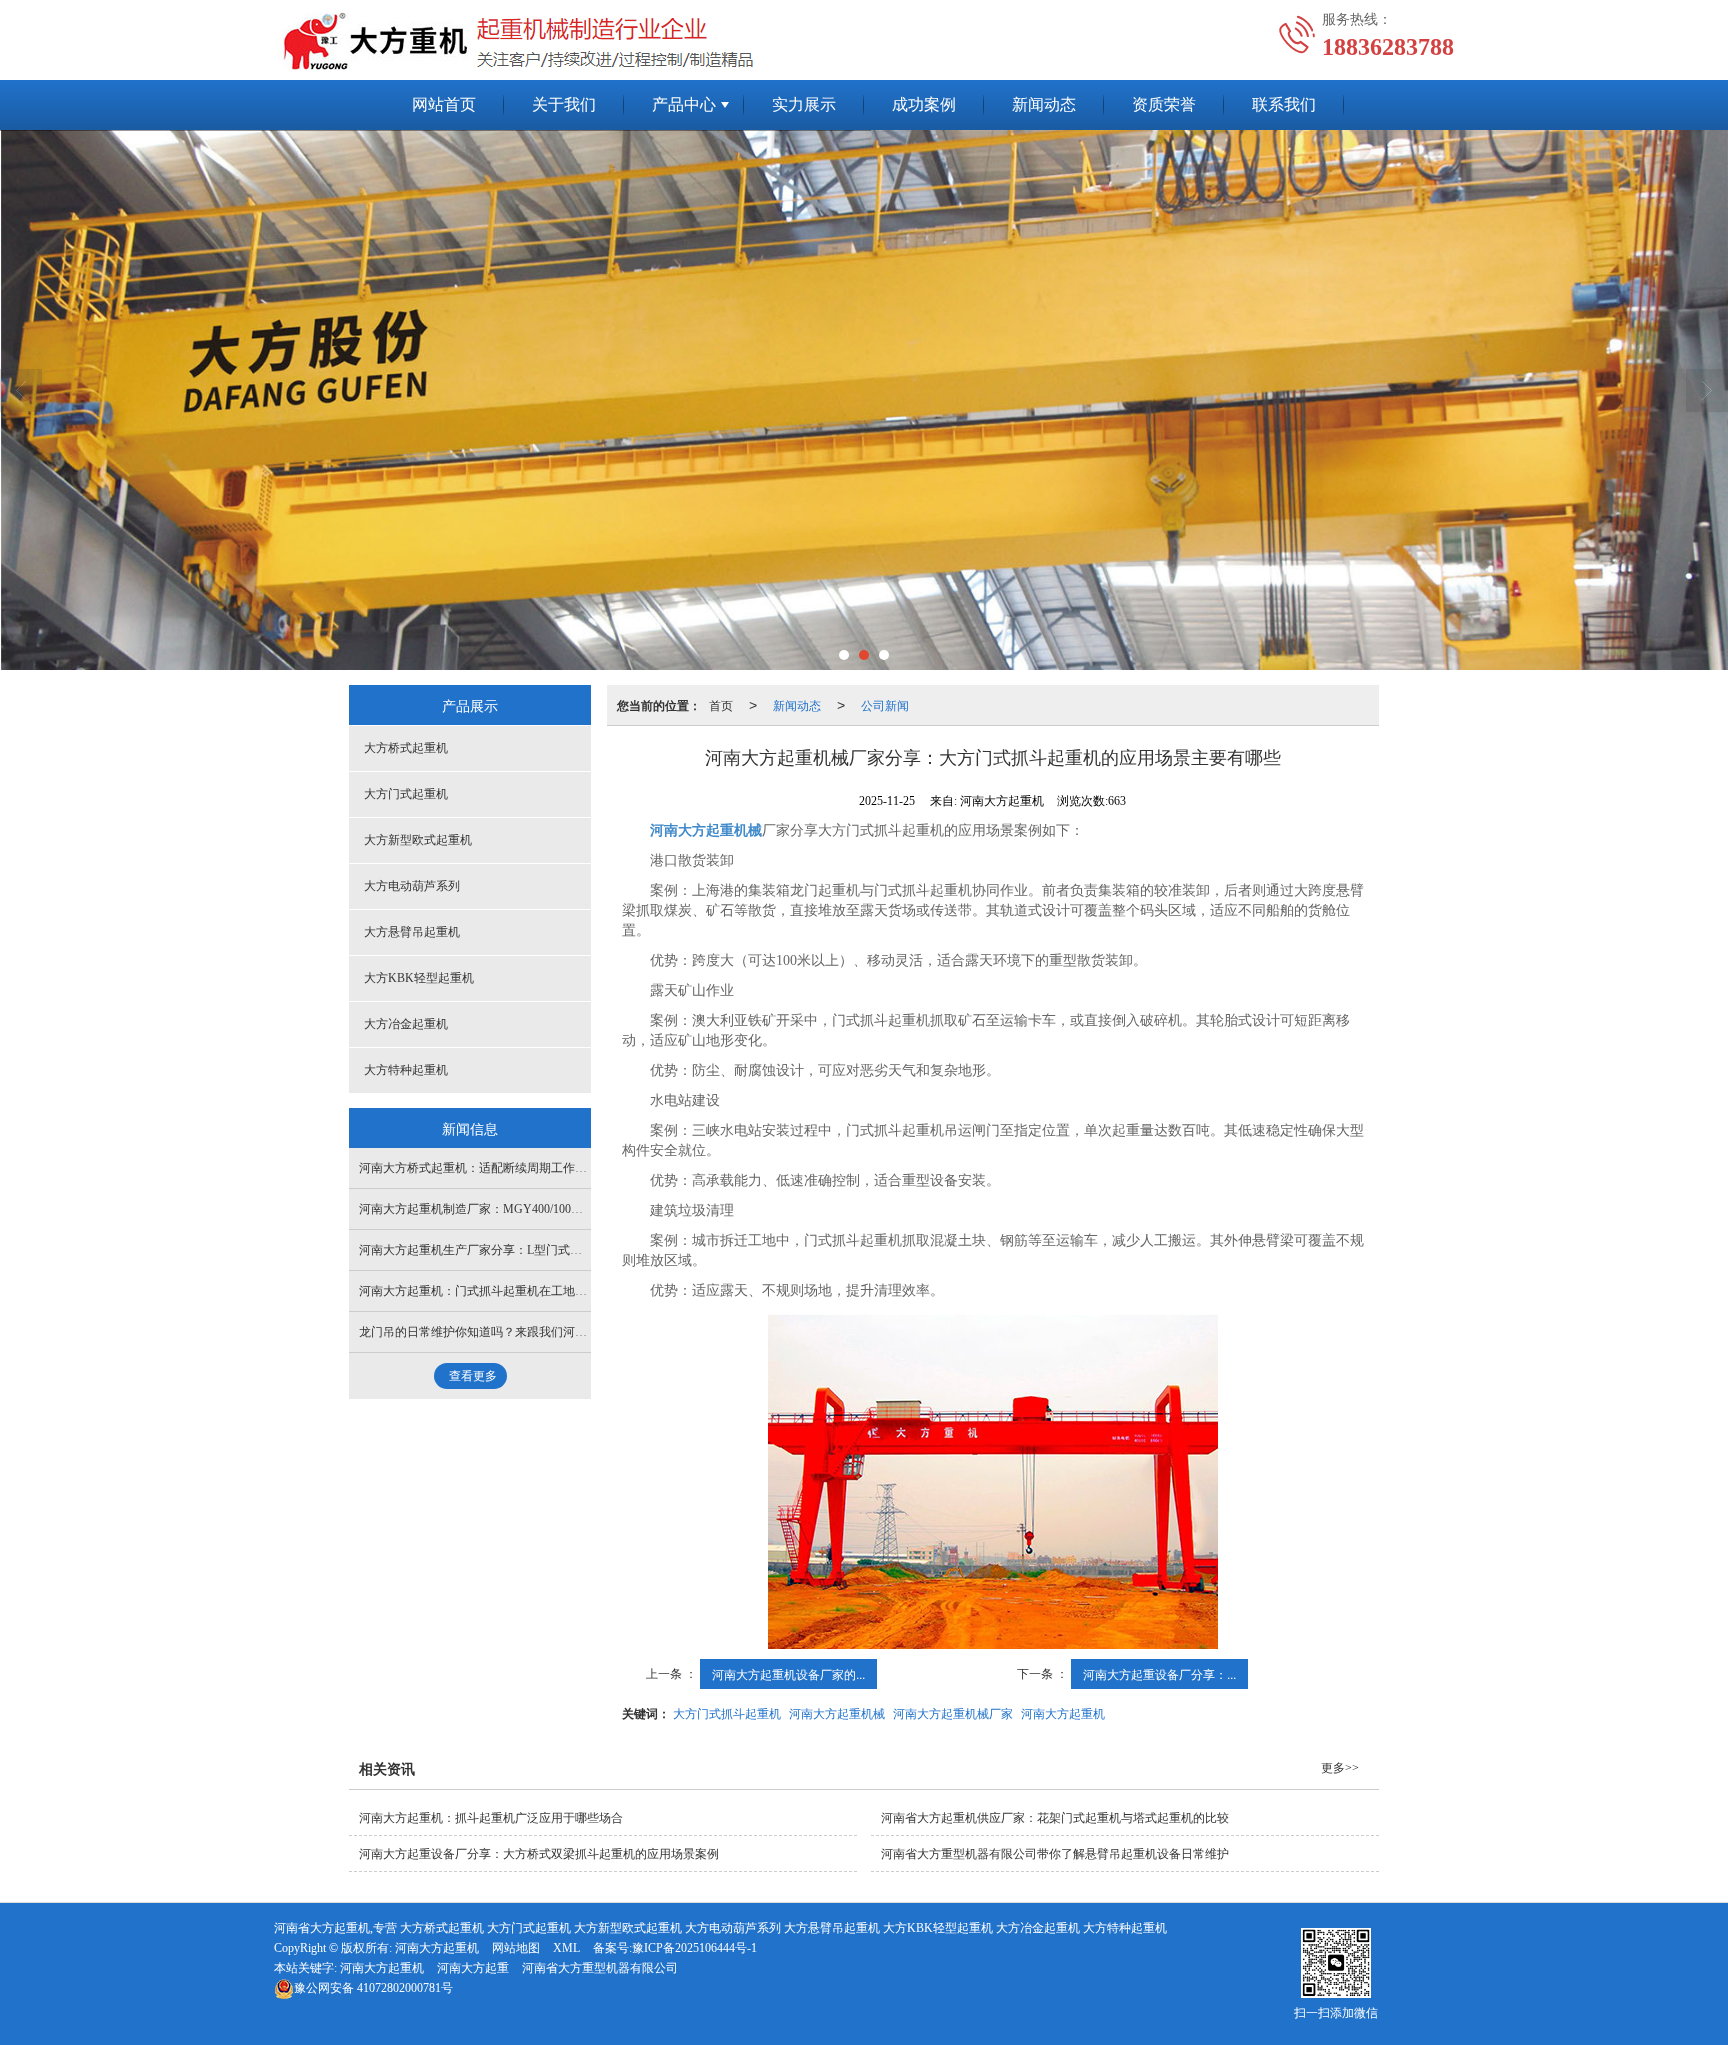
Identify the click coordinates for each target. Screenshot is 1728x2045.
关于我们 (564, 104)
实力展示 (804, 104)
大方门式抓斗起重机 (727, 1712)
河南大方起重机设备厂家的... (788, 1673)
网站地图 (516, 1948)
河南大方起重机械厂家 (953, 1712)
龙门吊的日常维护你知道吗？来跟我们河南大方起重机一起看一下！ (539, 1332)
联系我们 (1284, 104)
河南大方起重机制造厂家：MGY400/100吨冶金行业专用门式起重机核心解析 (561, 1209)
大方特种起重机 (406, 1070)
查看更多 (473, 1376)
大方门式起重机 (406, 794)
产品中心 (684, 104)
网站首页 (444, 104)
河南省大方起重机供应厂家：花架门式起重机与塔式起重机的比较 (1055, 1818)
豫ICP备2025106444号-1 (694, 1948)
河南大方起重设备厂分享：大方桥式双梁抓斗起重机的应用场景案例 (539, 1854)
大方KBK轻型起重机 (419, 978)
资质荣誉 (1164, 104)
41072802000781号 (373, 1988)
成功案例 (924, 104)
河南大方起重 (473, 1968)
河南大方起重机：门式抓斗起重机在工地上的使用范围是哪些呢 (527, 1291)
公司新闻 (885, 704)
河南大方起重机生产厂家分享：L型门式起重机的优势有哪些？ (524, 1250)
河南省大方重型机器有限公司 (600, 1968)
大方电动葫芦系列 (412, 886)
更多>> (1340, 1768)
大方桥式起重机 (406, 748)
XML (566, 1948)
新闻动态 (1044, 104)
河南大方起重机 (1063, 1712)
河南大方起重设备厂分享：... (1159, 1673)
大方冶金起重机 (406, 1024)
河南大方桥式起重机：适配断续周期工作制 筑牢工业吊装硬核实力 (534, 1168)
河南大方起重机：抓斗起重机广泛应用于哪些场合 (491, 1818)
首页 (721, 704)
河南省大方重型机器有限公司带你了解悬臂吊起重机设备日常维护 (1055, 1854)
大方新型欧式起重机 (418, 840)
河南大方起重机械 (837, 1712)
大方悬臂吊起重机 (412, 932)
